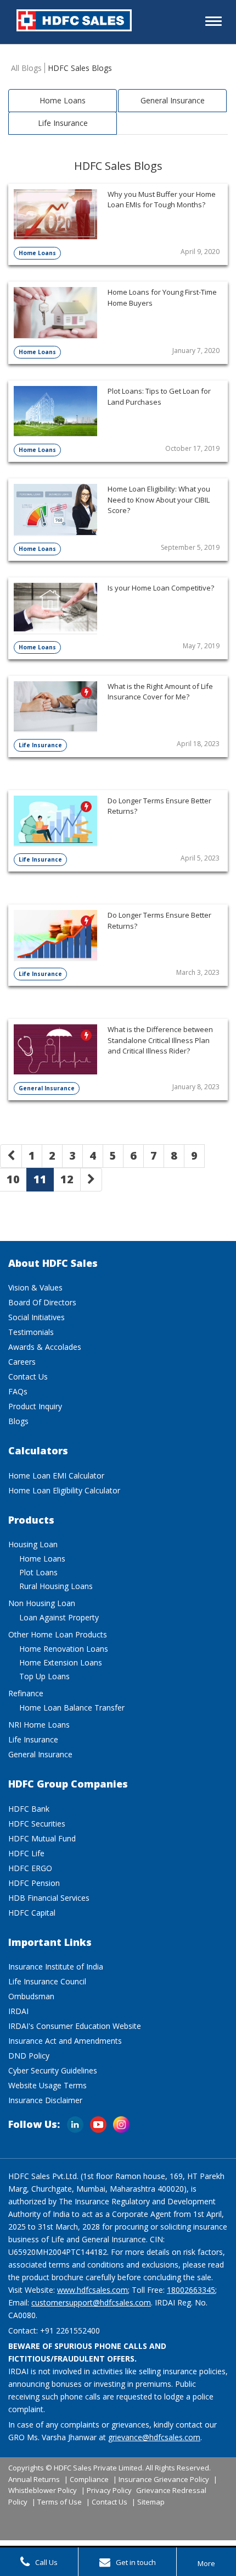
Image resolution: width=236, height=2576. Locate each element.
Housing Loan (33, 1544)
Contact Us (28, 1377)
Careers (22, 1362)
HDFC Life (26, 1853)
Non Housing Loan (42, 1603)
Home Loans (63, 100)
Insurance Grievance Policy (164, 2479)
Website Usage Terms (47, 2085)
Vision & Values (35, 1287)
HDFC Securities (37, 1824)
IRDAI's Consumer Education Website (75, 2026)
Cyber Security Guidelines (53, 2070)
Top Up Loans (44, 1676)
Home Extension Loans (61, 1662)
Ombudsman (31, 1996)
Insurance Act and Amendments (65, 2041)
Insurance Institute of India (56, 1967)
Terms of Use (60, 2502)
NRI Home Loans (39, 1725)
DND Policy (29, 2056)
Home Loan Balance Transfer (72, 1708)
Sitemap (151, 2502)
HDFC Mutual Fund (42, 1838)
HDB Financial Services (49, 1898)
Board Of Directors (42, 1302)
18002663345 (191, 2290)
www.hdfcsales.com (92, 2290)
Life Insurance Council (47, 1981)
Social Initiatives (36, 1317)
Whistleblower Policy (43, 2490)
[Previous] (11, 1156)
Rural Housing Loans (56, 1586)
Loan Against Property (59, 1617)
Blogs (18, 1421)
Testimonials (31, 1332)
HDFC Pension (34, 1883)
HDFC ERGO (30, 1868)
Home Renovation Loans (64, 1649)
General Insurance (173, 100)
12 (67, 1179)
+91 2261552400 (70, 2330)
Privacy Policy (109, 2490)
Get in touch (136, 2562)
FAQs (18, 1391)
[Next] (91, 1180)
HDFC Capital (32, 1913)
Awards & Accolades (45, 1347)
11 (40, 1179)
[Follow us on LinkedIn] (75, 2120)
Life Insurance (63, 123)
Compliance (89, 2479)
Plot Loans (38, 1572)
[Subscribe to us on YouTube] (98, 2120)
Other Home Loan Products (58, 1634)
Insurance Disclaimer (45, 2100)
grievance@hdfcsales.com (154, 2437)
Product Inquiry (35, 1406)
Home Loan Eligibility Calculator (64, 1490)
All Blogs (26, 68)
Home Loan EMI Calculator (56, 1475)
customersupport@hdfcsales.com (91, 2302)
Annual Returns (34, 2479)
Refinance (26, 1693)
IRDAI (18, 2011)
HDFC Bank (29, 1809)
